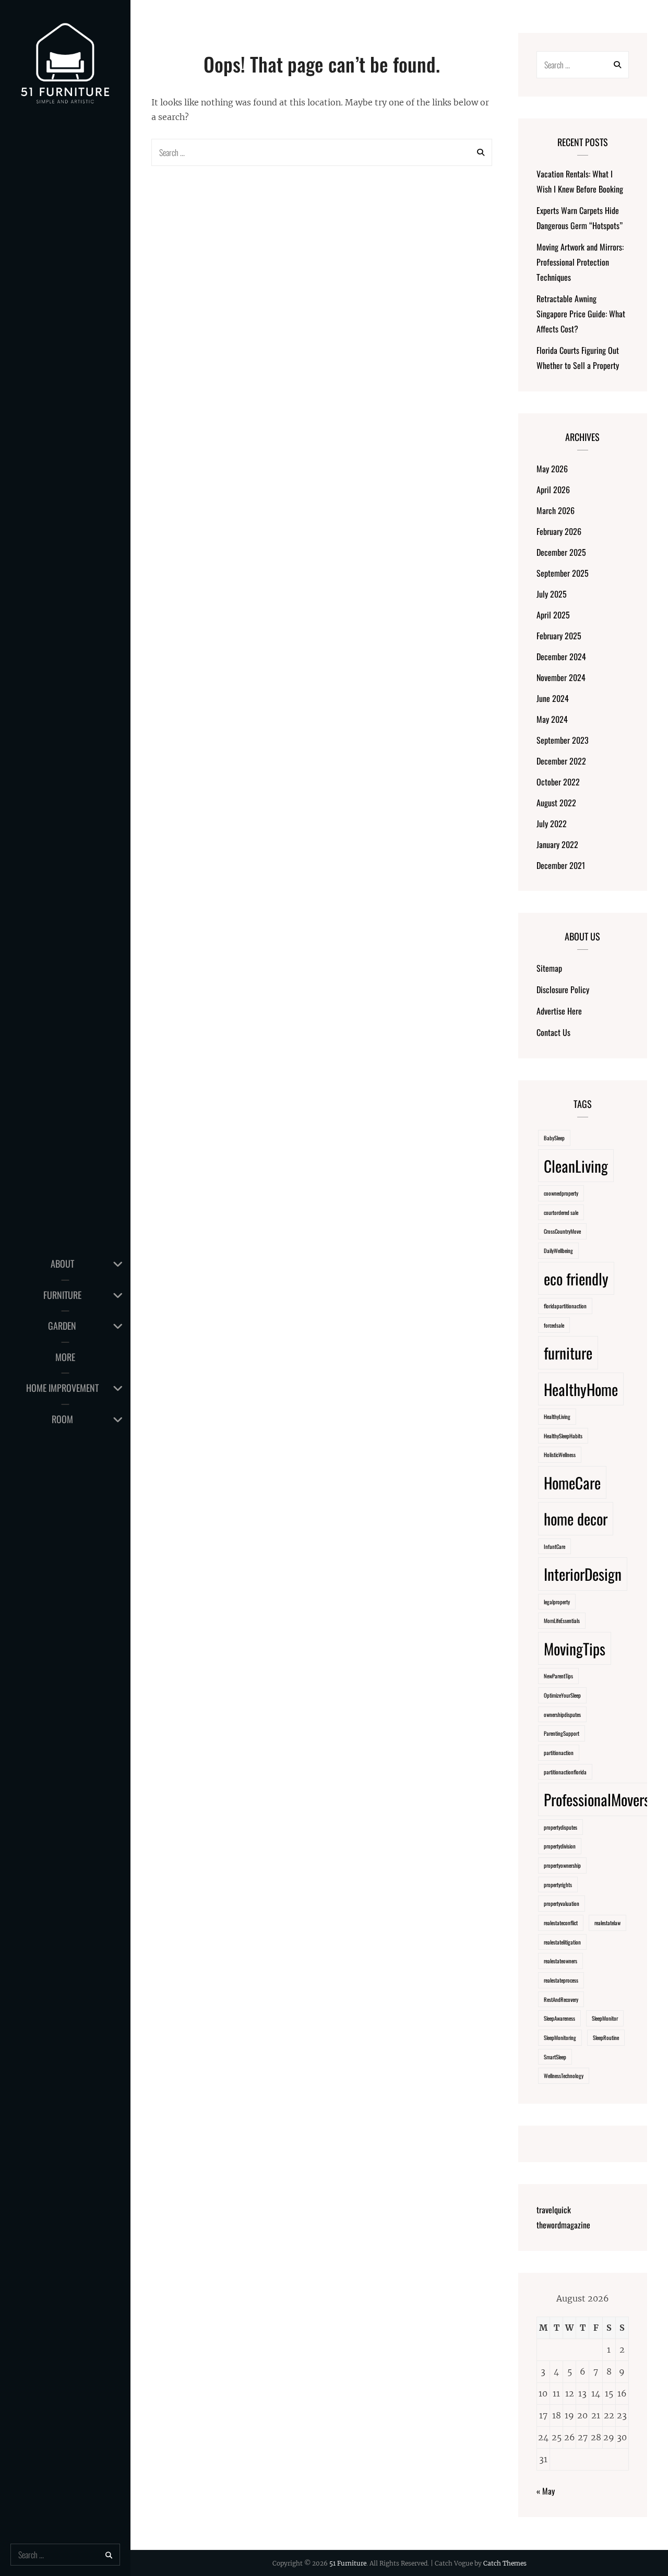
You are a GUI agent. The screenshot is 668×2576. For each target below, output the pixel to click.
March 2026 (556, 510)
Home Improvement (62, 1388)
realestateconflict (561, 1923)
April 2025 (553, 615)
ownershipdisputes (562, 1714)
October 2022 (558, 782)
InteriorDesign (583, 1574)
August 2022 (556, 803)
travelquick (554, 2210)
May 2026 (552, 469)
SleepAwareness (559, 2018)
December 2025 (561, 552)
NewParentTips (558, 1676)
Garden (62, 1326)
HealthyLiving (557, 1416)
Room (62, 1419)
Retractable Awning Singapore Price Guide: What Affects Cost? (581, 314)
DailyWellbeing (558, 1250)
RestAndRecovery (561, 1999)
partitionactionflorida (565, 1772)
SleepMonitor (605, 2018)
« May (546, 2491)
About (62, 1263)
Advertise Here (559, 1011)
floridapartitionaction (565, 1306)
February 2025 (559, 636)
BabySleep (554, 1138)
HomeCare (572, 1482)
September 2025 (563, 573)
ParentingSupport (562, 1733)
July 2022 (552, 824)
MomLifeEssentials (562, 1620)
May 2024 (552, 719)
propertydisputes (560, 1827)
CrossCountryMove (562, 1231)
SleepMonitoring (560, 2037)
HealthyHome (581, 1389)
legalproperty (557, 1602)
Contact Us (553, 1032)
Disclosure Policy (563, 989)
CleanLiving (576, 1166)
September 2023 (563, 740)
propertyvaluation (562, 1903)
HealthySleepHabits (563, 1436)
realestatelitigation (562, 1942)
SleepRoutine (606, 2037)
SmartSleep (555, 2057)
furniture (568, 1352)
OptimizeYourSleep (562, 1695)
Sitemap (549, 968)
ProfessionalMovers (597, 1799)
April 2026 (553, 490)
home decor (576, 1518)
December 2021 (561, 865)
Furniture (62, 1295)
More (65, 1357)
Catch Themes (505, 2563)
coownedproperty (561, 1193)
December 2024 (561, 657)
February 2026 (559, 531)
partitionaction (559, 1752)
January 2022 (557, 844)
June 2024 (553, 698)
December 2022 (561, 761)
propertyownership (562, 1865)
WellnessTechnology (564, 2076)
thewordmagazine (563, 2225)
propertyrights (558, 1885)
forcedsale (554, 1325)
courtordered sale (561, 1212)
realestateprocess (561, 1980)
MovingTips (575, 1648)
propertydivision (560, 1846)
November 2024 (561, 677)
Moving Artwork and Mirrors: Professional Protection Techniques (580, 262)
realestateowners (560, 1961)
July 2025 (552, 594)
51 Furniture (348, 2563)
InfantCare (554, 1546)
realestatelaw (607, 1923)
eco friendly (576, 1278)
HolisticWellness (560, 1454)
